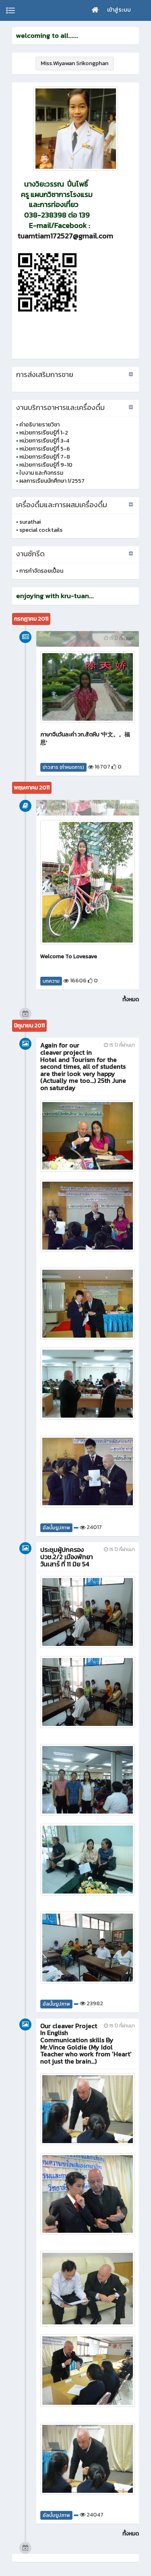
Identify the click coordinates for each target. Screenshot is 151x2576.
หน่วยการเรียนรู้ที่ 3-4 (44, 441)
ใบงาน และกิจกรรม (41, 473)
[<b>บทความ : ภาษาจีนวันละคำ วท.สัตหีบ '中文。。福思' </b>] (88, 687)
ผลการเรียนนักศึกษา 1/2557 (52, 481)
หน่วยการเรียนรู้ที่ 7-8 (45, 457)
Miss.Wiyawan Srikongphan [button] (74, 63)
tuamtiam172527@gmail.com (65, 236)
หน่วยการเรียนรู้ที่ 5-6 (45, 449)
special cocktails (41, 530)
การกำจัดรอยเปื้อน (41, 571)
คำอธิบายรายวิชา (39, 425)
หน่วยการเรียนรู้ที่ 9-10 (46, 465)
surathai (30, 522)
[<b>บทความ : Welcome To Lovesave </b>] (88, 882)
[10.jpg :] (75, 129)
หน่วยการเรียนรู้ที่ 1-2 (44, 433)
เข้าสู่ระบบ (119, 10)
